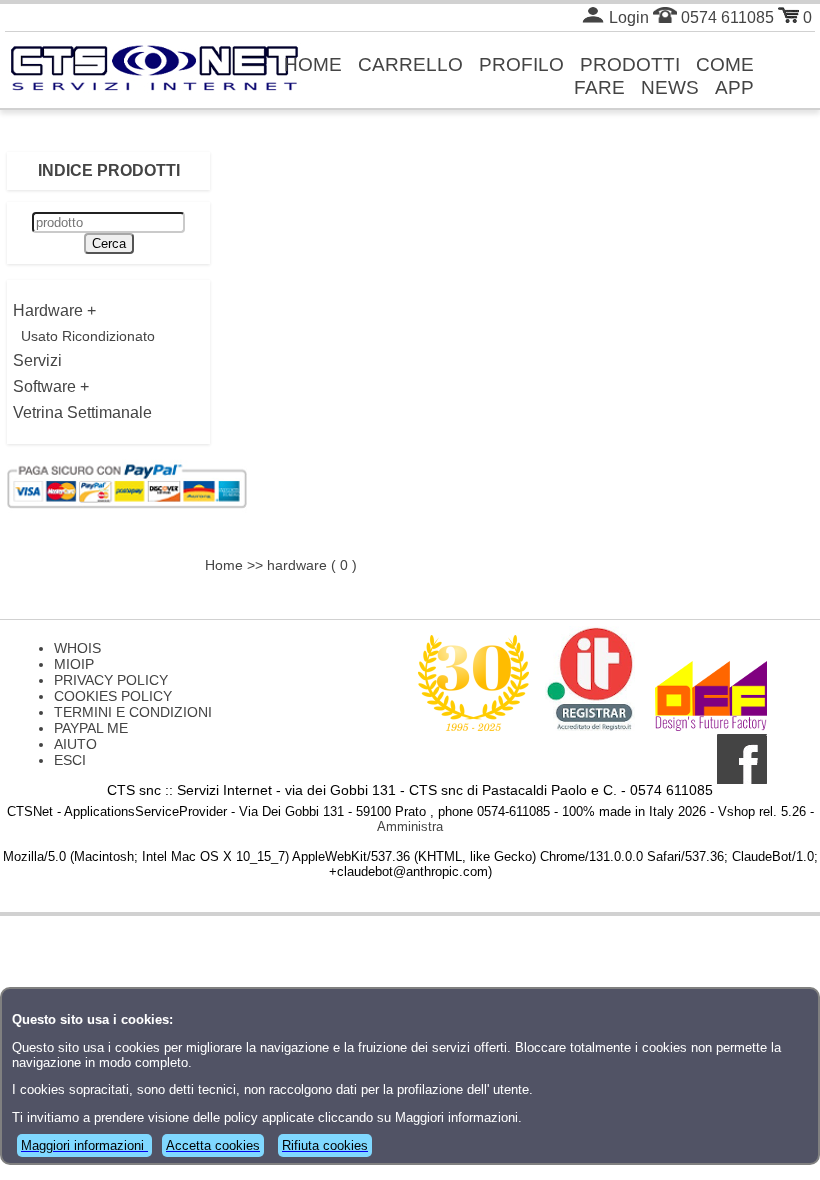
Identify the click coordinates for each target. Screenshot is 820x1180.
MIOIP (74, 664)
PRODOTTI (630, 64)
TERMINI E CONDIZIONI (133, 712)
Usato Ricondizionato (88, 336)
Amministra (410, 826)
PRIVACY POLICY (111, 680)
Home (224, 565)
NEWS (670, 87)
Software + (51, 386)
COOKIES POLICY (113, 696)
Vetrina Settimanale (82, 412)
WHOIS (77, 648)
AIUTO (75, 744)
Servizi (37, 360)
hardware (297, 565)
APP (734, 87)
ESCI (70, 760)
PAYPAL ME (91, 728)
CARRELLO (410, 64)
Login (627, 17)
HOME (313, 64)
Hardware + (54, 310)
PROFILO (521, 64)
